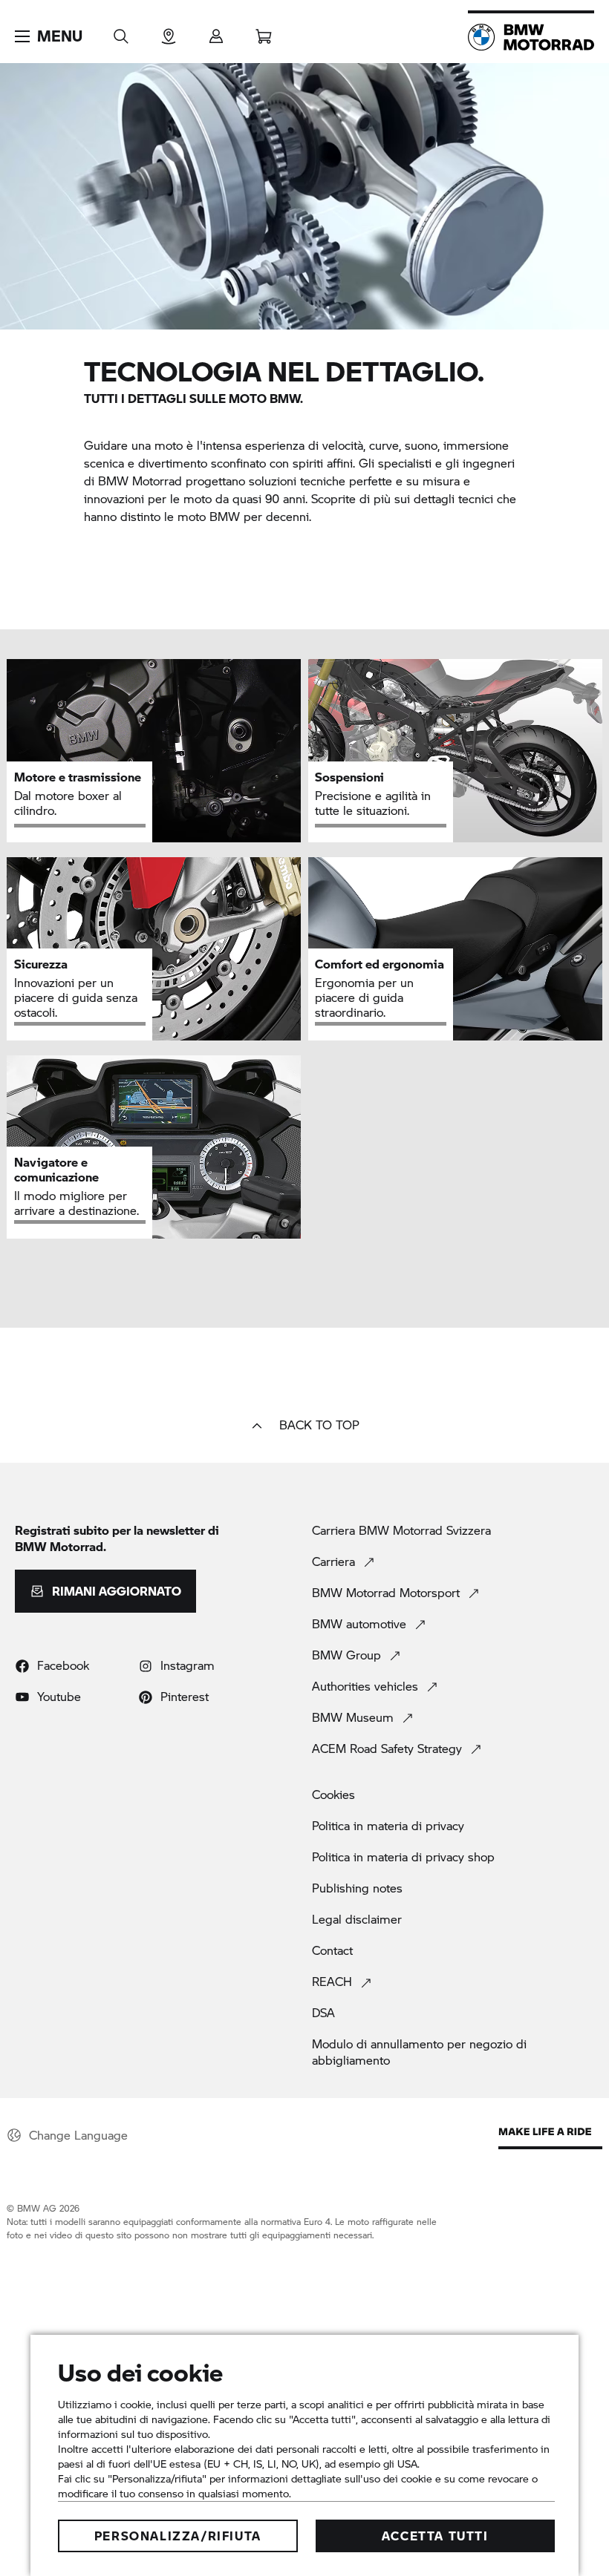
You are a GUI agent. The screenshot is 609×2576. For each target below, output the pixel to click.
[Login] (216, 32)
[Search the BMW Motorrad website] (121, 32)
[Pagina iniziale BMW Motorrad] (531, 37)
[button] (49, 36)
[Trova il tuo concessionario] (169, 32)
